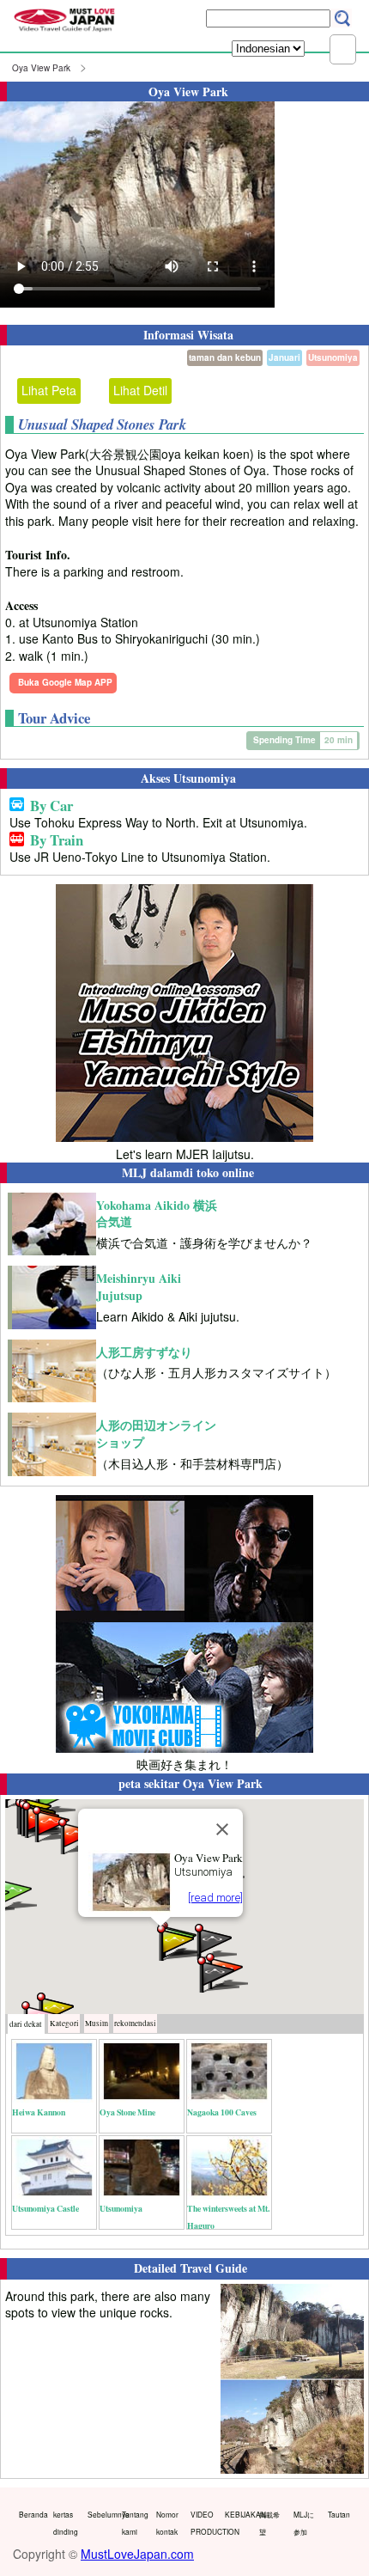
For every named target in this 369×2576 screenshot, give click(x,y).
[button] (177, 1941)
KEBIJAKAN (238, 2514)
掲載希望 (269, 2523)
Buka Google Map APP (65, 682)
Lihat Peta (49, 390)
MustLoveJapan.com (137, 2554)
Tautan (339, 2514)
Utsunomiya (333, 357)
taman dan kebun (225, 357)
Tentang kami (135, 2523)
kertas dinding (66, 2523)
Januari (284, 357)
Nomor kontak (167, 2523)
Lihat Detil (140, 390)
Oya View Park (41, 68)
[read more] (215, 1898)
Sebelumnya (101, 2514)
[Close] (222, 1829)
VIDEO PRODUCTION (204, 2523)
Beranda (32, 2514)
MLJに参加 (304, 2523)
